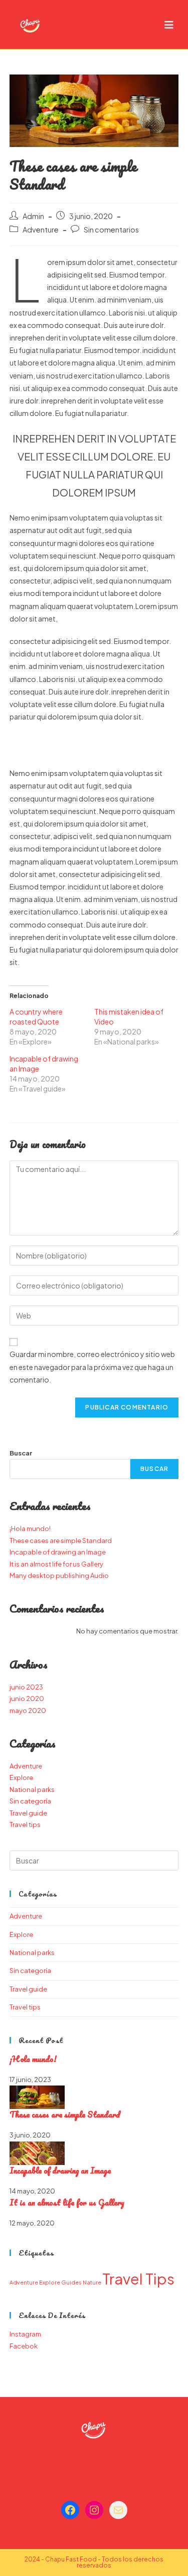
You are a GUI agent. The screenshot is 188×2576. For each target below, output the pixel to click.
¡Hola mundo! (30, 1528)
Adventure (41, 229)
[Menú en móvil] (169, 24)
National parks (32, 1789)
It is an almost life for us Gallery (56, 1564)
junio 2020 (27, 1698)
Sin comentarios (111, 229)
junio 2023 (26, 1687)
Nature (92, 2282)
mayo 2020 (28, 1710)
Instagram (25, 2334)
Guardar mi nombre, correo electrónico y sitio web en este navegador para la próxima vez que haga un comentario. (92, 1366)
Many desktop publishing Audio (59, 1575)
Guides (71, 2282)
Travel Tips (138, 2279)
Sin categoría (30, 1801)
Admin (33, 216)
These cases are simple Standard (61, 1540)
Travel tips (25, 1824)
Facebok (24, 2346)
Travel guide (28, 1813)
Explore (21, 1777)
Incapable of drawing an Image (58, 1552)
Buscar (21, 1453)
